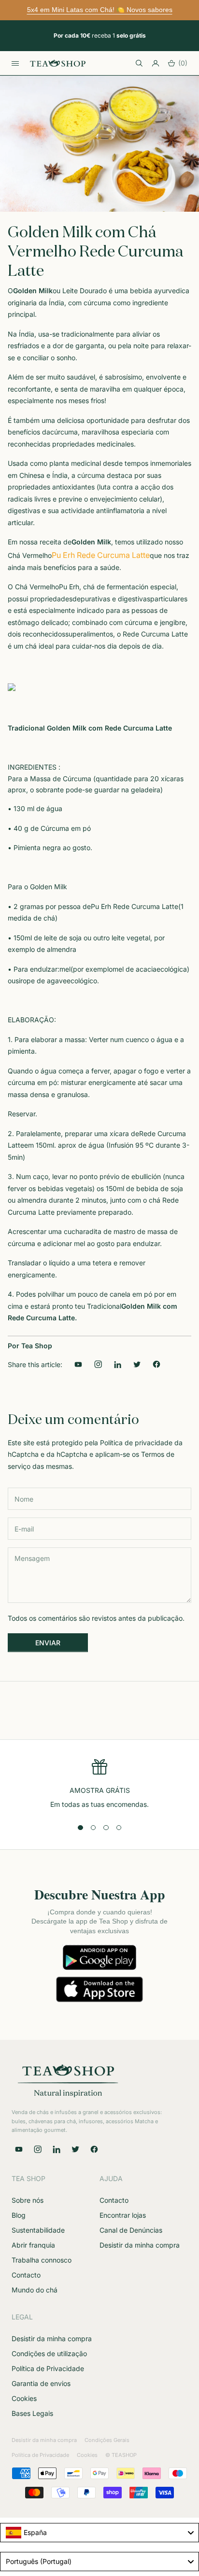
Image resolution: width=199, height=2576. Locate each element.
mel (65, 969)
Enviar (48, 1643)
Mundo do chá (35, 2290)
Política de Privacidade (48, 2368)
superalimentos (89, 634)
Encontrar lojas (123, 2215)
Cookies (24, 2398)
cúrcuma (64, 432)
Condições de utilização (49, 2353)
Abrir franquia (33, 2245)
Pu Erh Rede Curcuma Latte (101, 555)
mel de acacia (135, 969)
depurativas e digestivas (111, 599)
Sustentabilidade (38, 2230)
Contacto (26, 2275)
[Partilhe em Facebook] (157, 1364)
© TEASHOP (121, 2455)
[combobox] (99, 2533)
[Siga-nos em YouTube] (78, 1364)
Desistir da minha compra (140, 2245)
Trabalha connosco (42, 2260)
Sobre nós (28, 2200)
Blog (19, 2215)
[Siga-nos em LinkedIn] (118, 1364)
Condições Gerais (107, 2440)
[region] (99, 1784)
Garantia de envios (41, 2383)
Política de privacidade (136, 1443)
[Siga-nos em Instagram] (98, 1364)
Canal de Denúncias (131, 2230)
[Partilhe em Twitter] (137, 1364)
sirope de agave (41, 981)
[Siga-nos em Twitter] (75, 2149)
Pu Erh (69, 587)
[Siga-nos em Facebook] (94, 2149)
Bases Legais (32, 2413)
